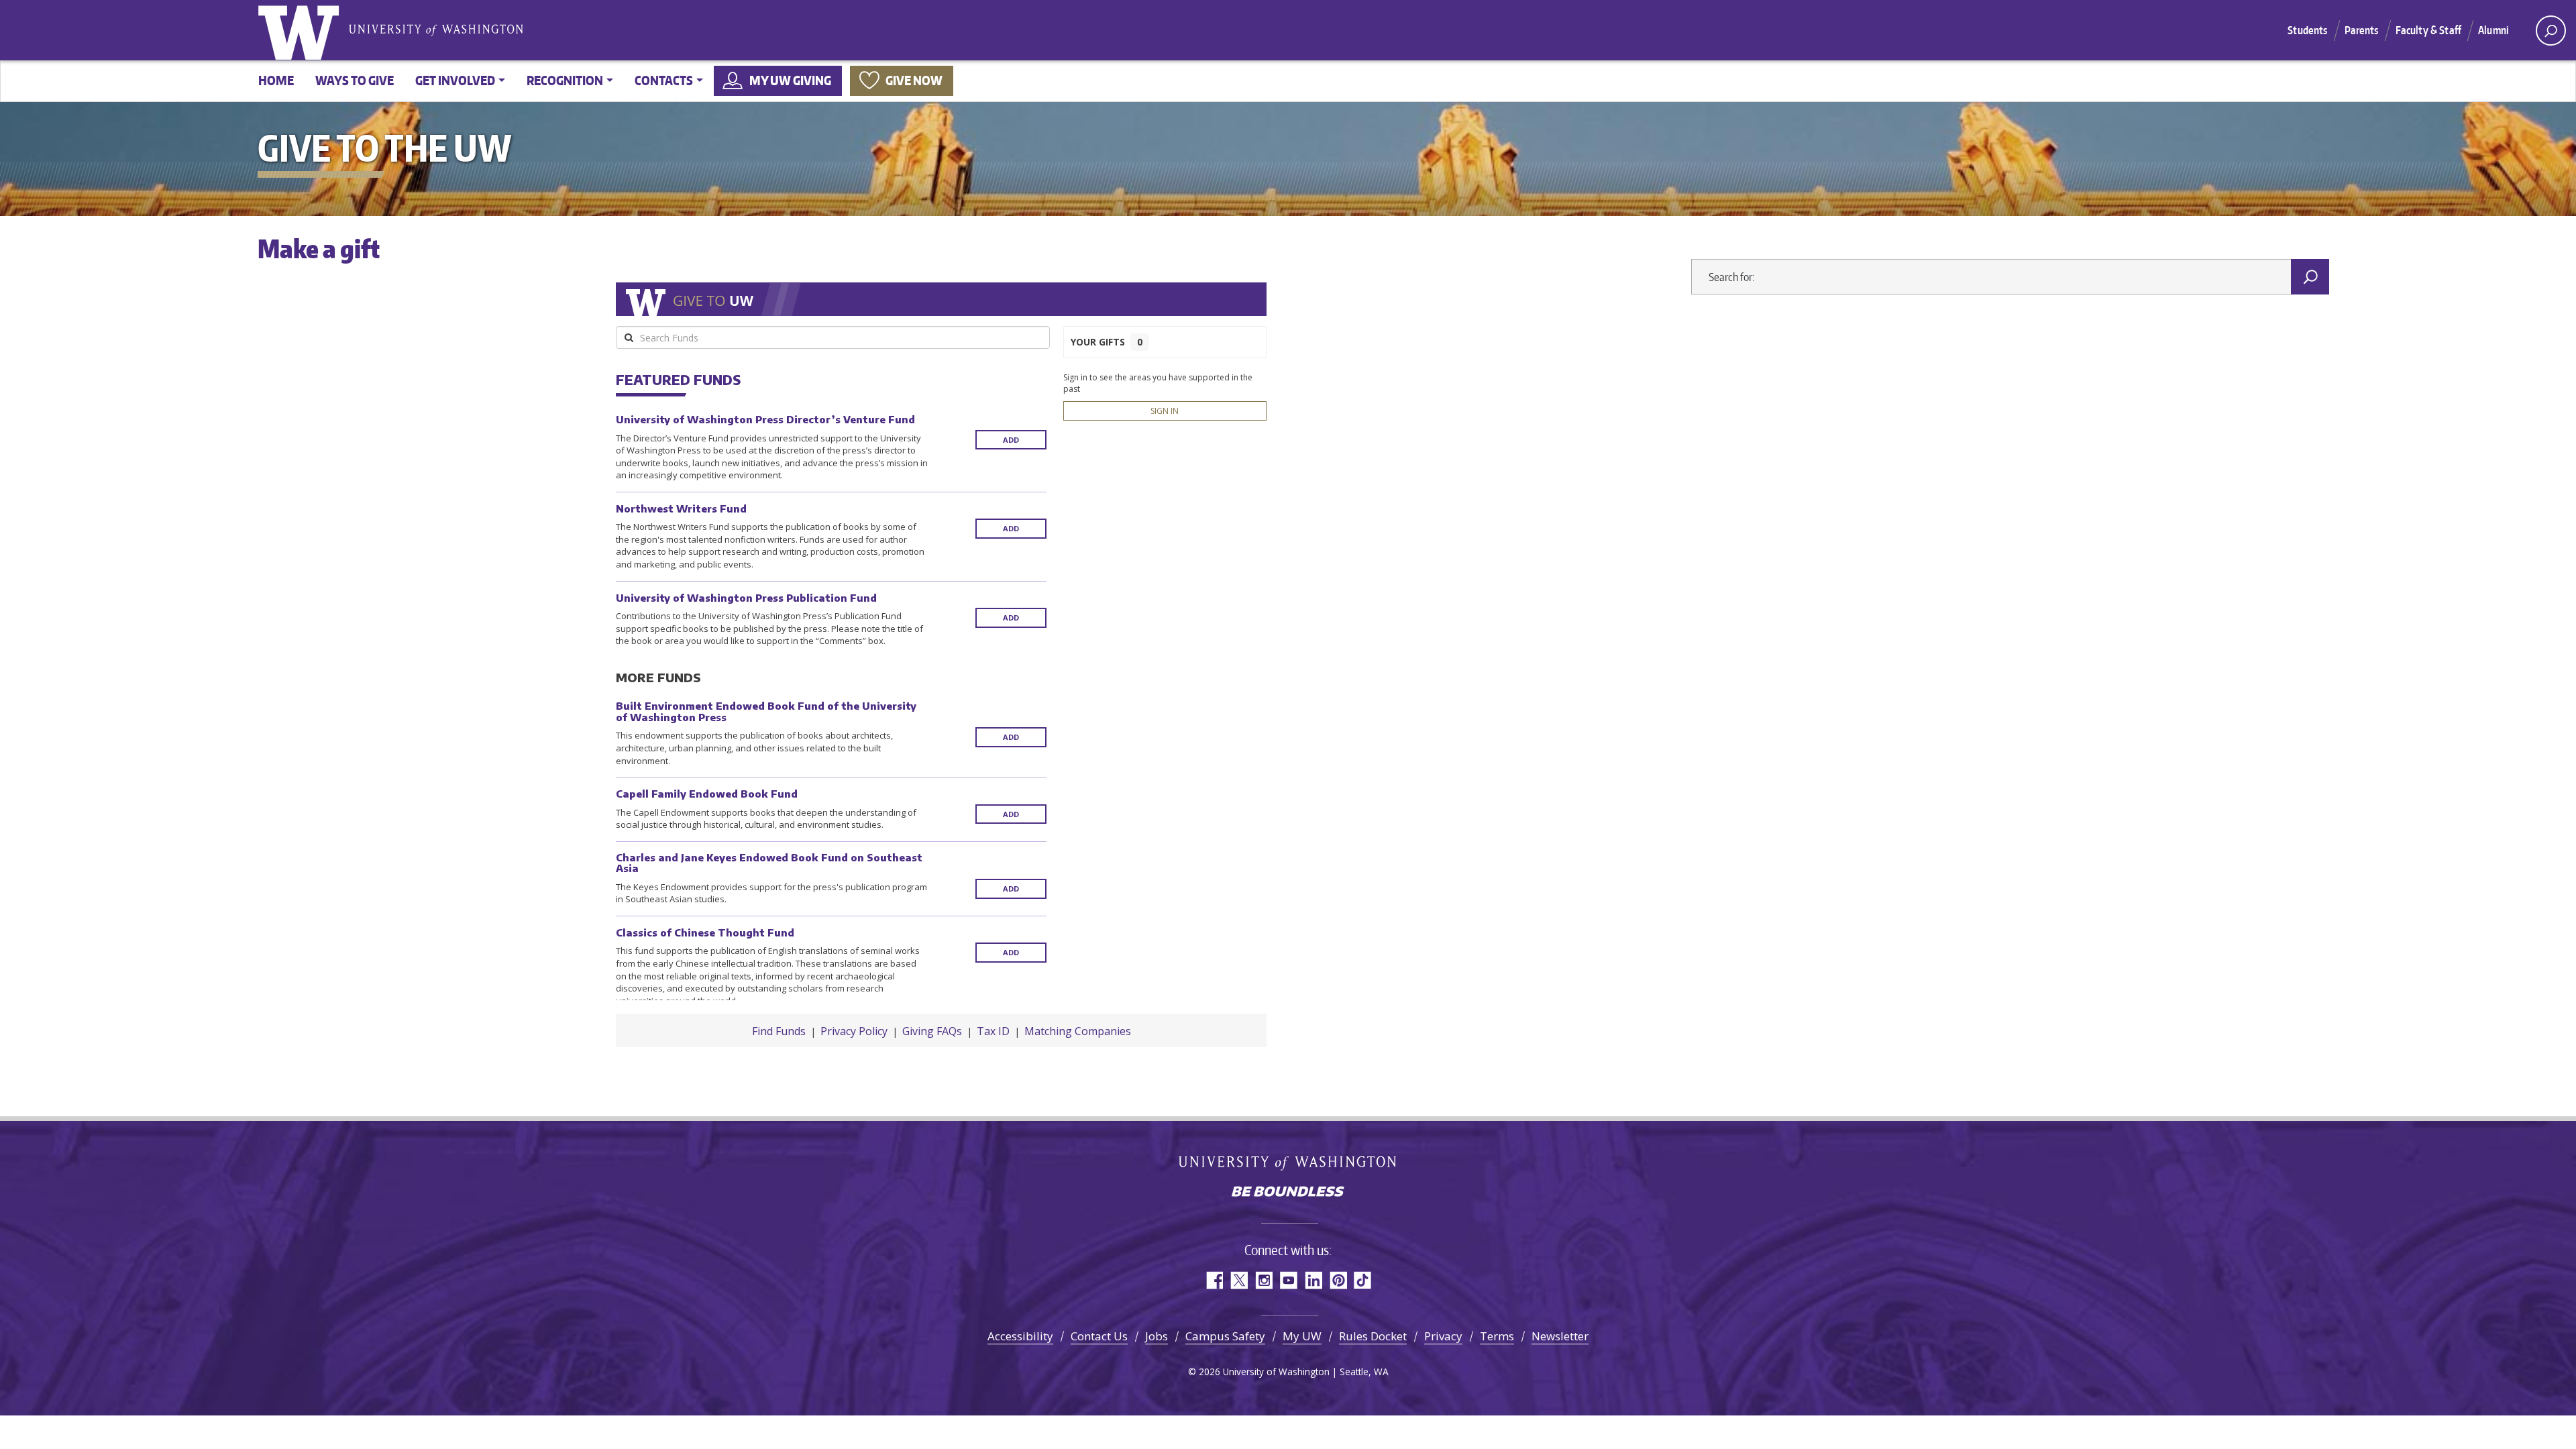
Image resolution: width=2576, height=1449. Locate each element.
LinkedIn (1313, 1280)
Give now (914, 80)
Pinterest (1338, 1280)
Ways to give (355, 80)
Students (2307, 30)
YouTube (1288, 1280)
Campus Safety (1225, 1336)
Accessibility (1020, 1336)
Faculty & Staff (2428, 30)
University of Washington (301, 30)
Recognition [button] (565, 80)
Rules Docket (1373, 1336)
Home (276, 80)
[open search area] (2551, 31)
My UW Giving (790, 80)
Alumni (2493, 30)
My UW (1302, 1336)
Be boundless (1288, 1193)
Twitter (1239, 1280)
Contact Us (1099, 1336)
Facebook (1214, 1280)
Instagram (1264, 1280)
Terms (1497, 1336)
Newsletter (1560, 1336)
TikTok (1363, 1280)
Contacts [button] (664, 80)
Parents (2362, 30)
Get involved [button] (455, 80)
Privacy (1443, 1336)
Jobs (1157, 1336)
